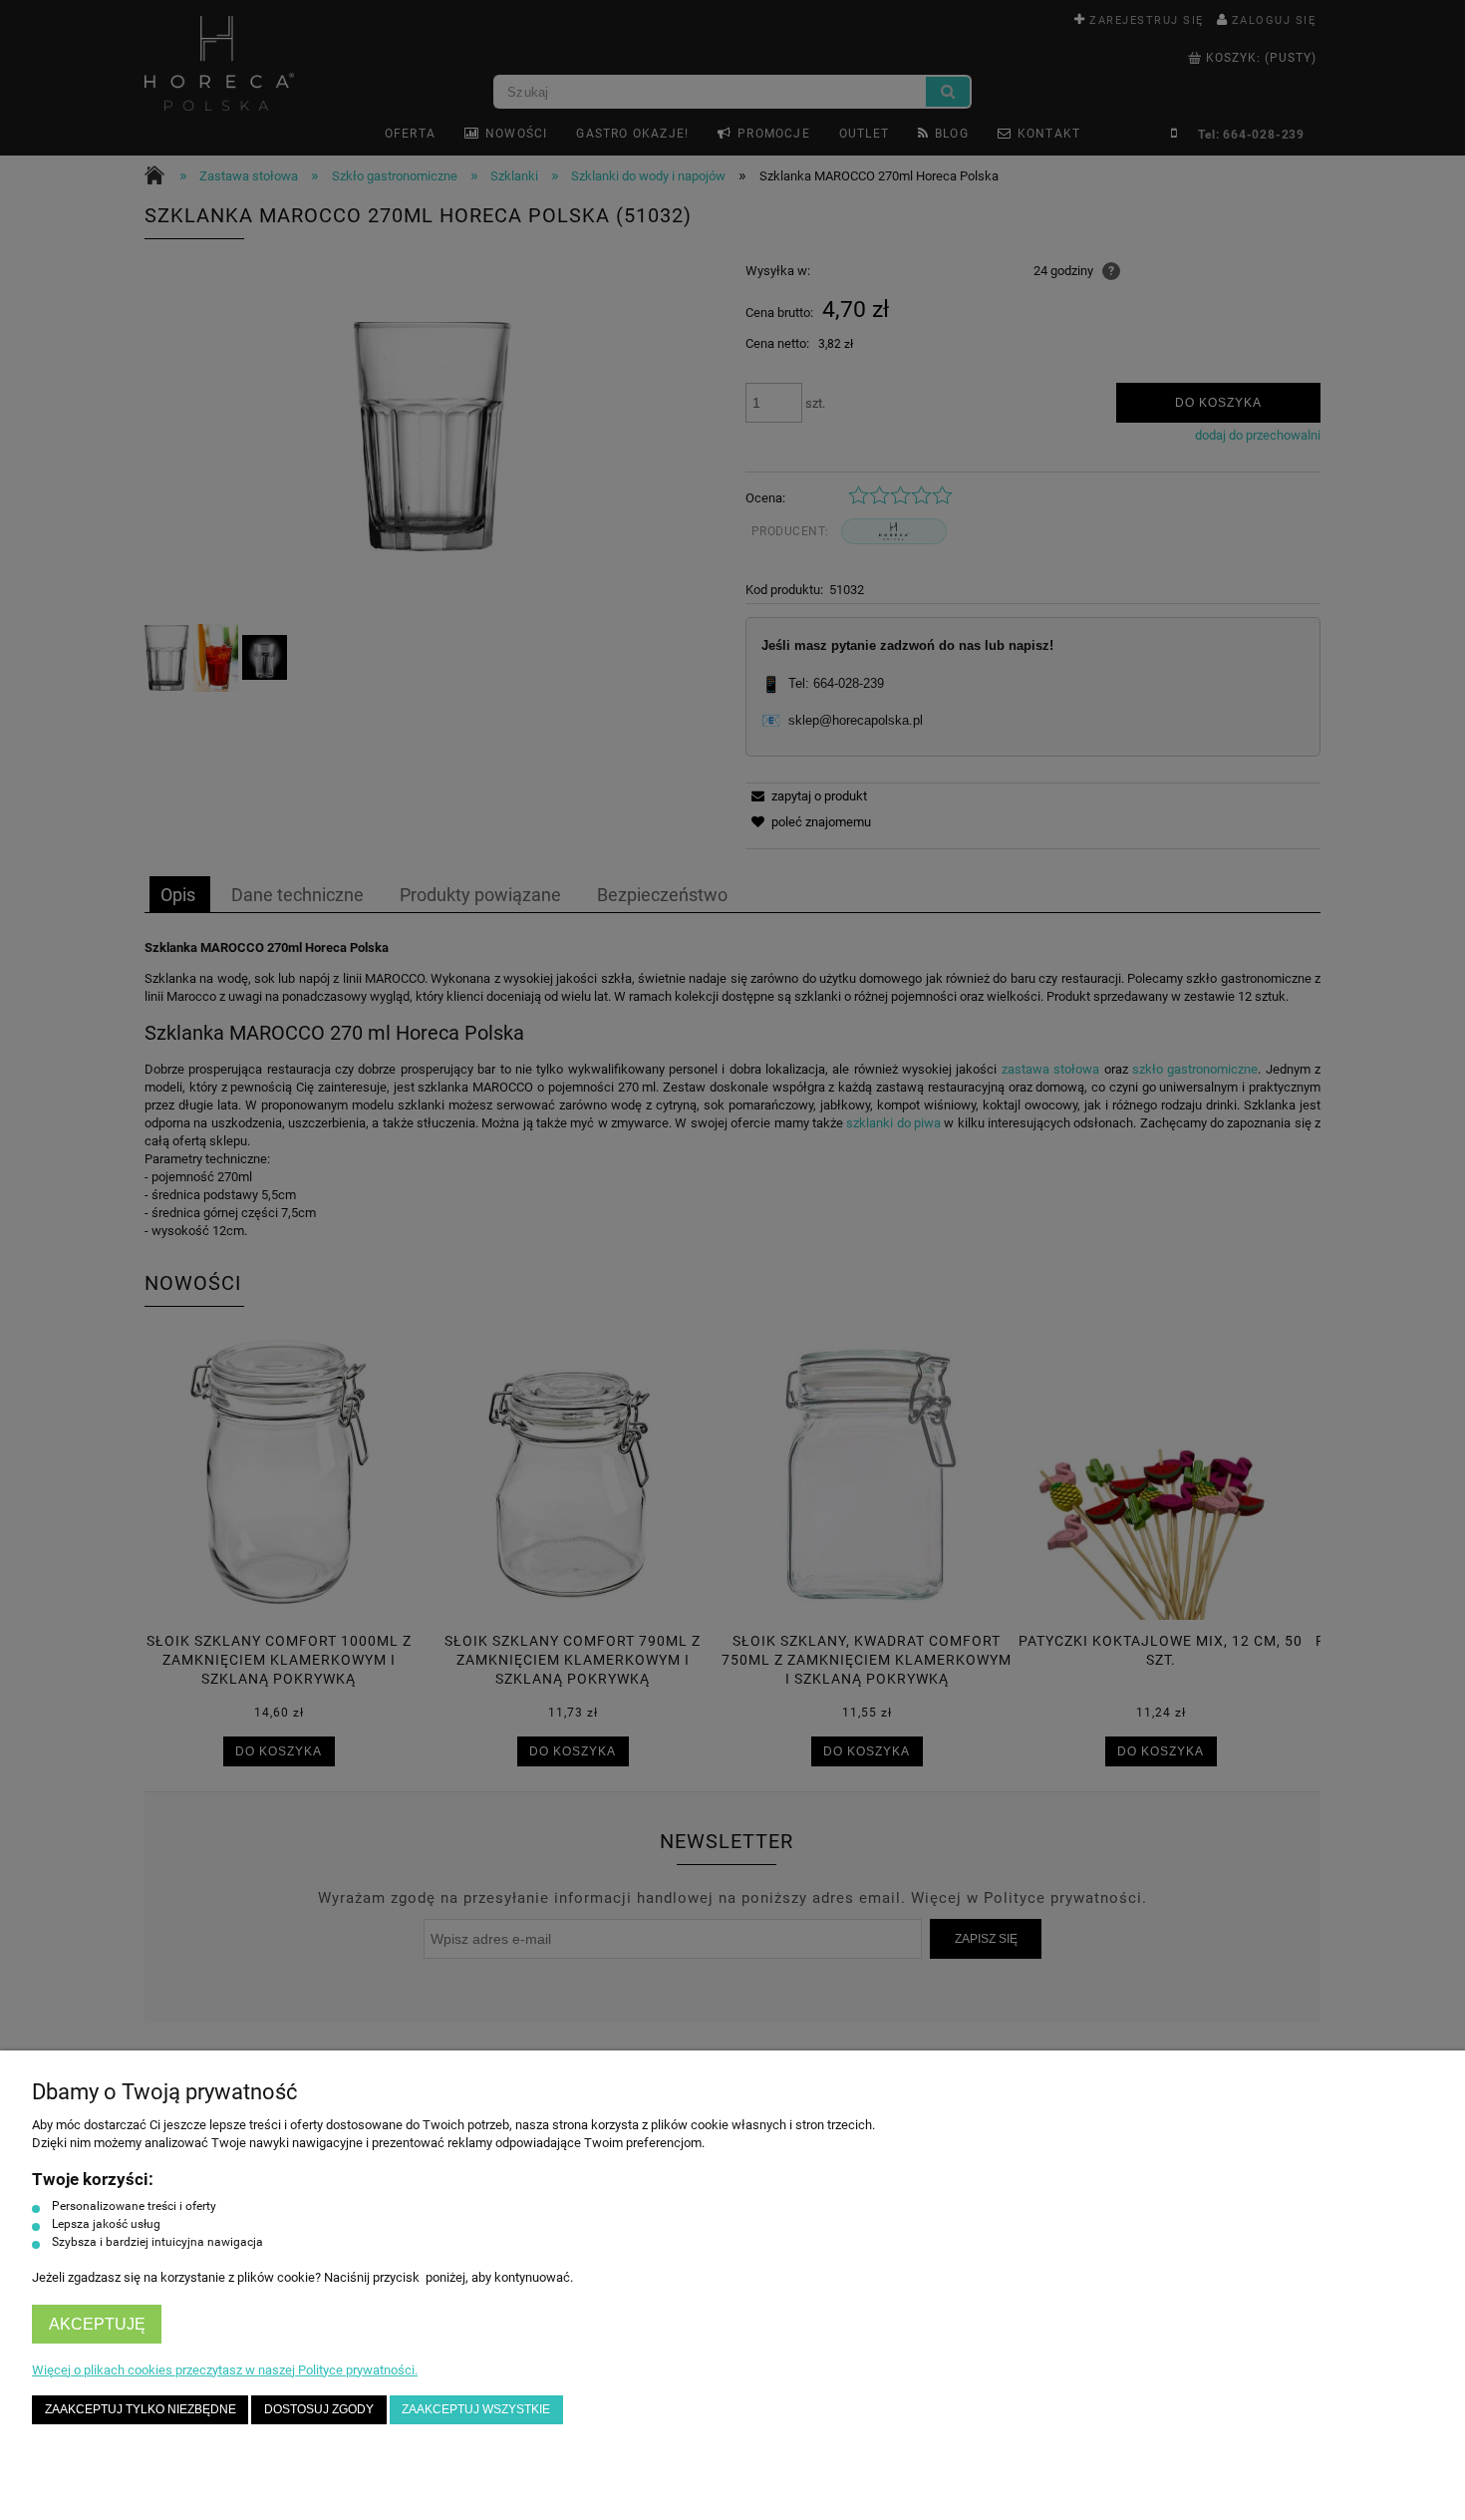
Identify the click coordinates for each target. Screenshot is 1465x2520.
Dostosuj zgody (319, 2409)
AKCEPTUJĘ (97, 2324)
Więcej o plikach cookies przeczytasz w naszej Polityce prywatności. (225, 2370)
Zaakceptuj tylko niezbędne (141, 2409)
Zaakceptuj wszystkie (476, 2409)
